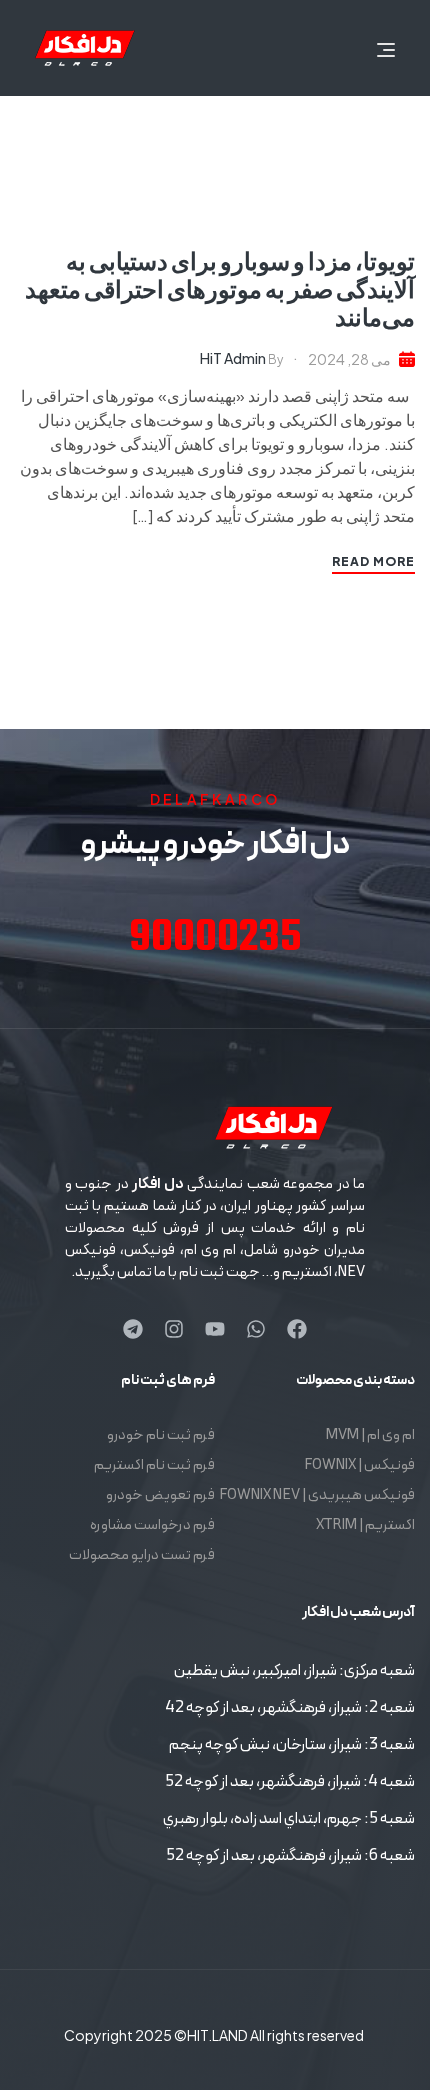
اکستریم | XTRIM (365, 1525)
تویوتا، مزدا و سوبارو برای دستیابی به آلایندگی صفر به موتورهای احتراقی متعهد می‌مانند (220, 288)
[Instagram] (174, 1329)
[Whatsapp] (256, 1329)
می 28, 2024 (349, 359)
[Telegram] (133, 1329)
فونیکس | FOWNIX (359, 1465)
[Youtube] (215, 1329)
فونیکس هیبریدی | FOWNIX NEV (317, 1495)
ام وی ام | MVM (370, 1435)
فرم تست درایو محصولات (142, 1555)
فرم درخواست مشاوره (152, 1525)
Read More (373, 561)
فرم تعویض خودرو (160, 1495)
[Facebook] (297, 1329)
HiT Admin (233, 358)
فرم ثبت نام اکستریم (154, 1465)
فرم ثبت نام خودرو (161, 1435)
